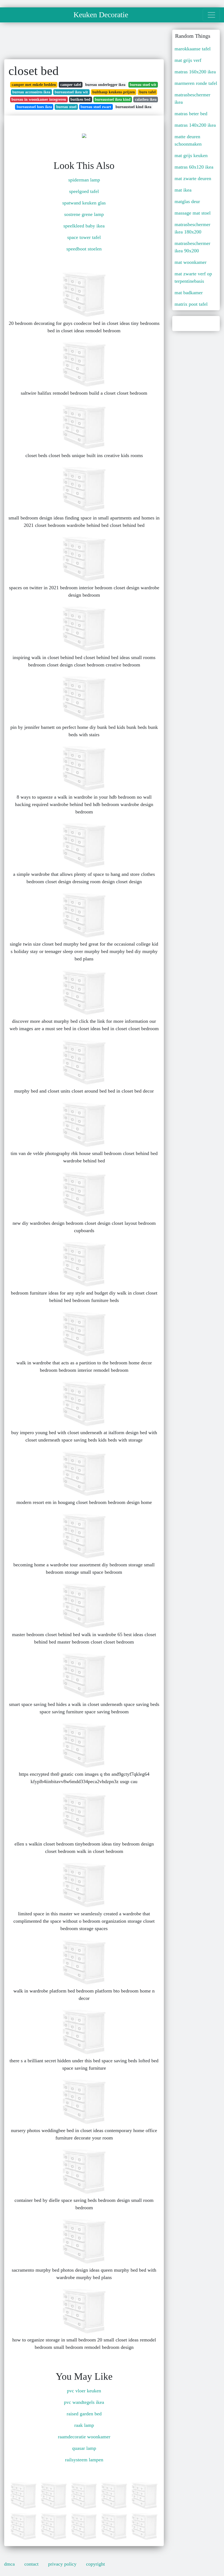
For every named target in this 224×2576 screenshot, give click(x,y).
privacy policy (62, 2564)
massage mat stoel (193, 213)
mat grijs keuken (191, 155)
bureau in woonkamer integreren (39, 99)
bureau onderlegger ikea (105, 85)
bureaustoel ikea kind (113, 99)
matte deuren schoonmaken (188, 140)
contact (31, 2564)
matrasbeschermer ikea (192, 98)
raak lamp (84, 2425)
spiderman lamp (84, 180)
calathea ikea (146, 99)
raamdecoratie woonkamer (84, 2437)
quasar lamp (84, 2448)
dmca (9, 2564)
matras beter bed (191, 114)
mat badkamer (189, 293)
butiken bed (80, 99)
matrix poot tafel (191, 304)
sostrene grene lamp (84, 214)
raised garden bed (84, 2414)
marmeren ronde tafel (196, 83)
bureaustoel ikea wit (71, 92)
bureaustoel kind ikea (133, 107)
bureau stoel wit (143, 85)
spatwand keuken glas (84, 203)
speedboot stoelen (84, 249)
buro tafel (148, 92)
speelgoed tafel (84, 191)
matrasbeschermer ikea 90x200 (192, 247)
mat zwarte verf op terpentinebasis (193, 277)
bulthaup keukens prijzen (114, 92)
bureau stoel (66, 107)
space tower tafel (84, 237)
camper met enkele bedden (34, 85)
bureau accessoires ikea (31, 92)
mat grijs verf (188, 60)
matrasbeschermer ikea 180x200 (192, 228)
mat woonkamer (191, 262)
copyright (95, 2564)
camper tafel (71, 85)
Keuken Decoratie (101, 15)
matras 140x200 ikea (195, 125)
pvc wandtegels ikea (84, 2402)
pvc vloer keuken (84, 2391)
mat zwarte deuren (193, 178)
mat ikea (183, 190)
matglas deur (187, 201)
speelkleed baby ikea (84, 226)
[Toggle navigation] (211, 15)
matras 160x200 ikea (195, 72)
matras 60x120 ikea (194, 167)
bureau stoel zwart (96, 107)
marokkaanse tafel (193, 49)
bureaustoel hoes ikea (34, 107)
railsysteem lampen (84, 2460)
